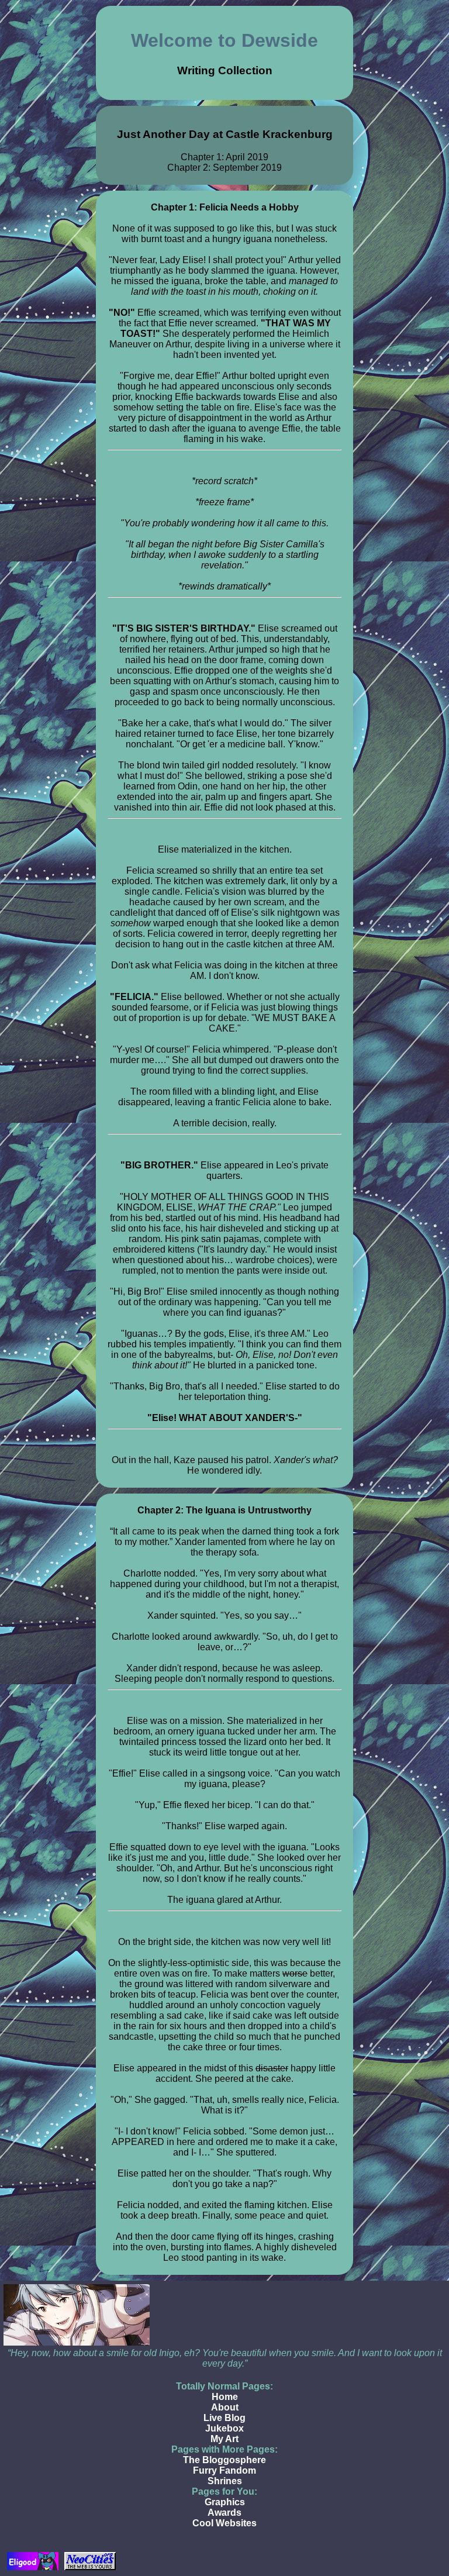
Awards (224, 2513)
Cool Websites (224, 2523)
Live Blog (224, 2418)
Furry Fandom (224, 2470)
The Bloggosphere (224, 2460)
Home (225, 2397)
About (225, 2407)
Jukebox (224, 2428)
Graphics (225, 2502)
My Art (224, 2439)
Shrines (225, 2481)
